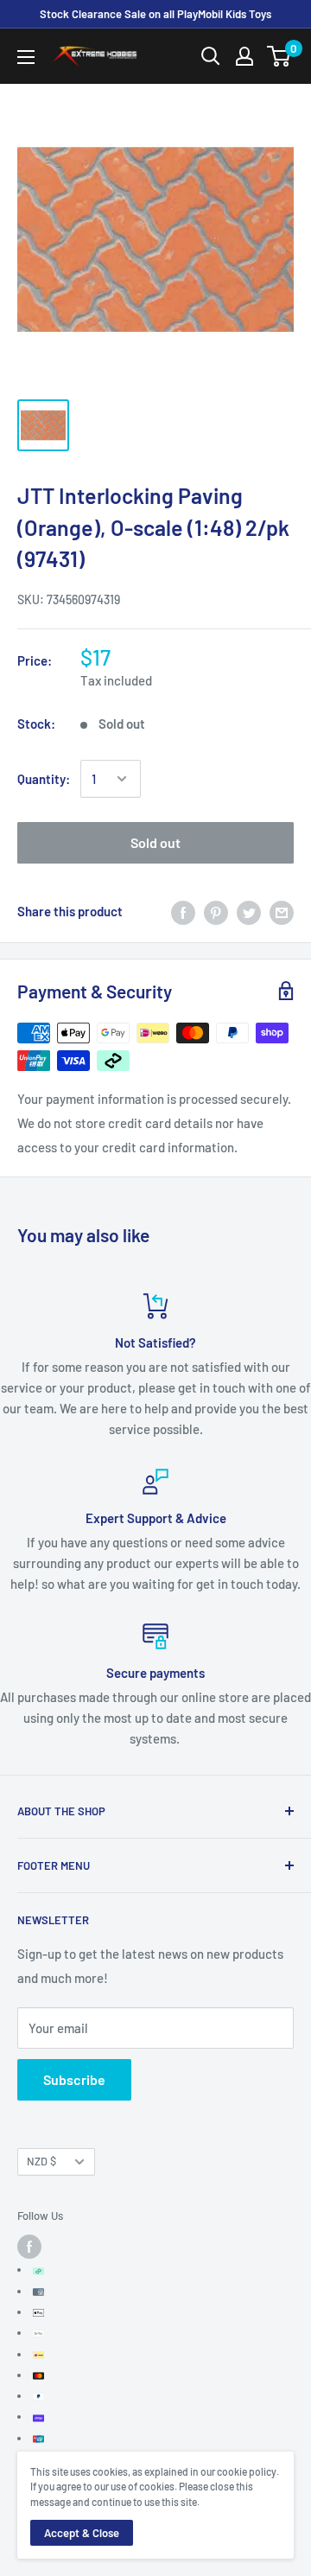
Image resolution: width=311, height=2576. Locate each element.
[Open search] (211, 56)
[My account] (244, 56)
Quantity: (44, 779)
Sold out (155, 842)
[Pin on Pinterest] (216, 911)
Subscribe (74, 2079)
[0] (279, 56)
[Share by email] (282, 911)
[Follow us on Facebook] (29, 2247)
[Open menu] (26, 57)
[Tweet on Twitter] (249, 911)
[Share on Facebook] (183, 911)
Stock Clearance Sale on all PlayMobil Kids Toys (155, 14)
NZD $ (41, 2161)
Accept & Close (82, 2533)
